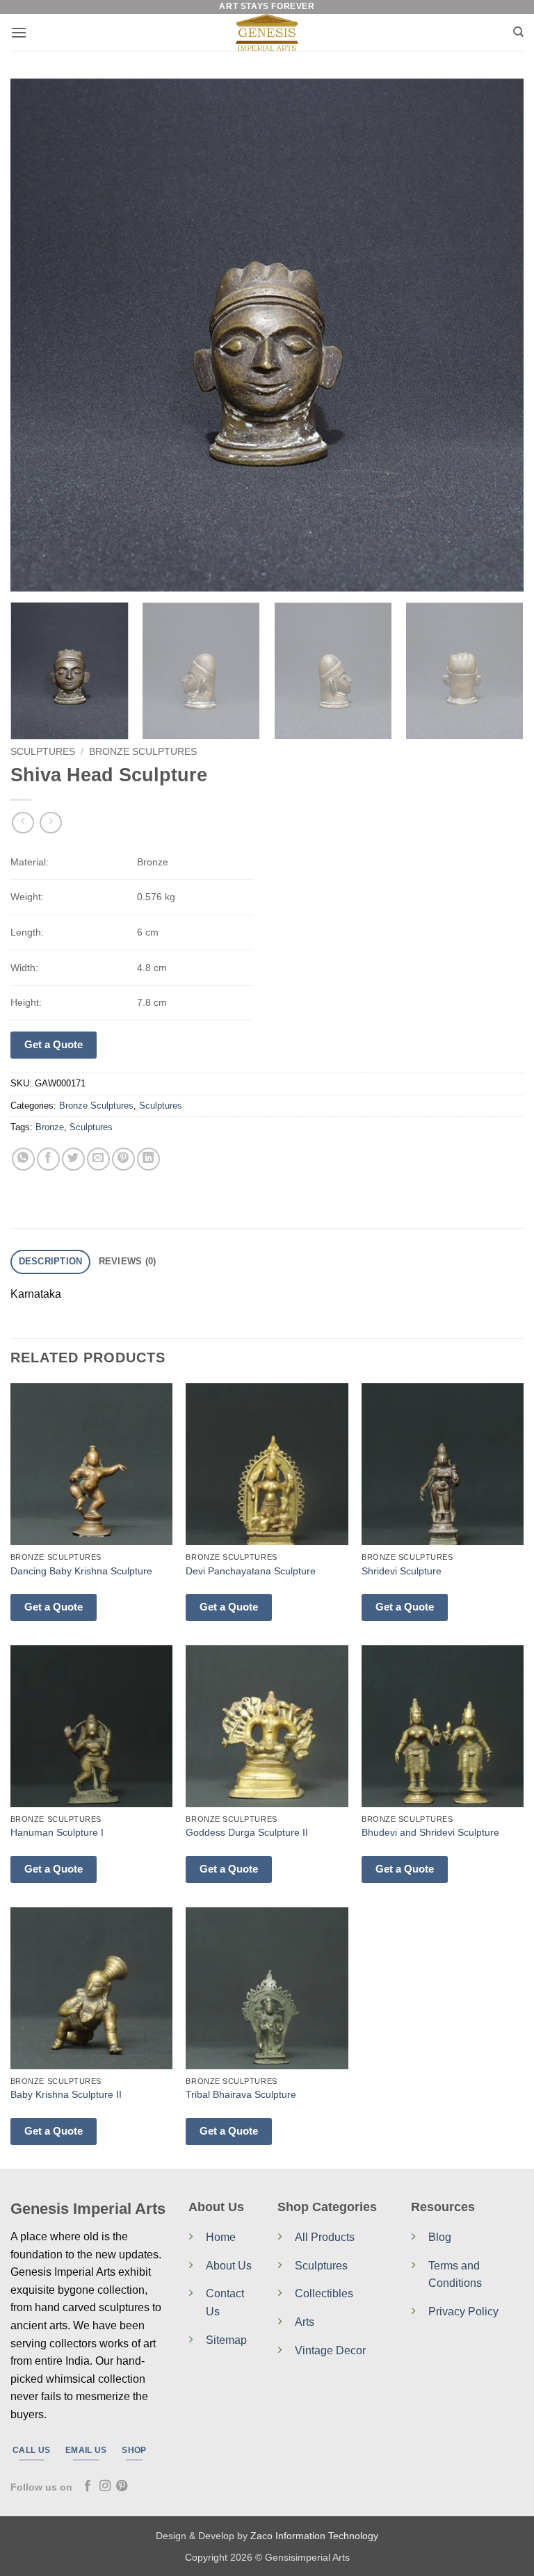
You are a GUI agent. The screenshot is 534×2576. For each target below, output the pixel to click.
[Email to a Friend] (98, 1159)
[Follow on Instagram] (105, 2486)
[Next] (496, 335)
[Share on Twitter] (73, 1159)
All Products (325, 2237)
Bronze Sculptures (143, 752)
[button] (19, 32)
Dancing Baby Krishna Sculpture (81, 1571)
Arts (305, 2322)
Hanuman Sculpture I (57, 1832)
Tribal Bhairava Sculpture (241, 2094)
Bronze (50, 1127)
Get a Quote (54, 1044)
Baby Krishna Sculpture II (66, 2094)
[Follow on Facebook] (88, 2486)
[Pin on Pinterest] (123, 1159)
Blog (440, 2237)
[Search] (518, 32)
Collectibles (324, 2293)
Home (221, 2237)
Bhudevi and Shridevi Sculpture (430, 1832)
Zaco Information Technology (314, 2536)
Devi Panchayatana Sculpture (251, 1571)
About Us (229, 2266)
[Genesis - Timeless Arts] (267, 32)
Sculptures (43, 752)
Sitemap (226, 2340)
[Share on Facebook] (48, 1159)
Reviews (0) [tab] (128, 1261)
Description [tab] (51, 1261)
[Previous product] (50, 823)
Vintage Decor (330, 2350)
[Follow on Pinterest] (122, 2486)
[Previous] (38, 335)
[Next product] (23, 823)
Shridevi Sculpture (402, 1571)
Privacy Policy (463, 2312)
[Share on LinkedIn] (148, 1159)
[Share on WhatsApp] (23, 1159)
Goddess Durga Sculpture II (247, 1832)
